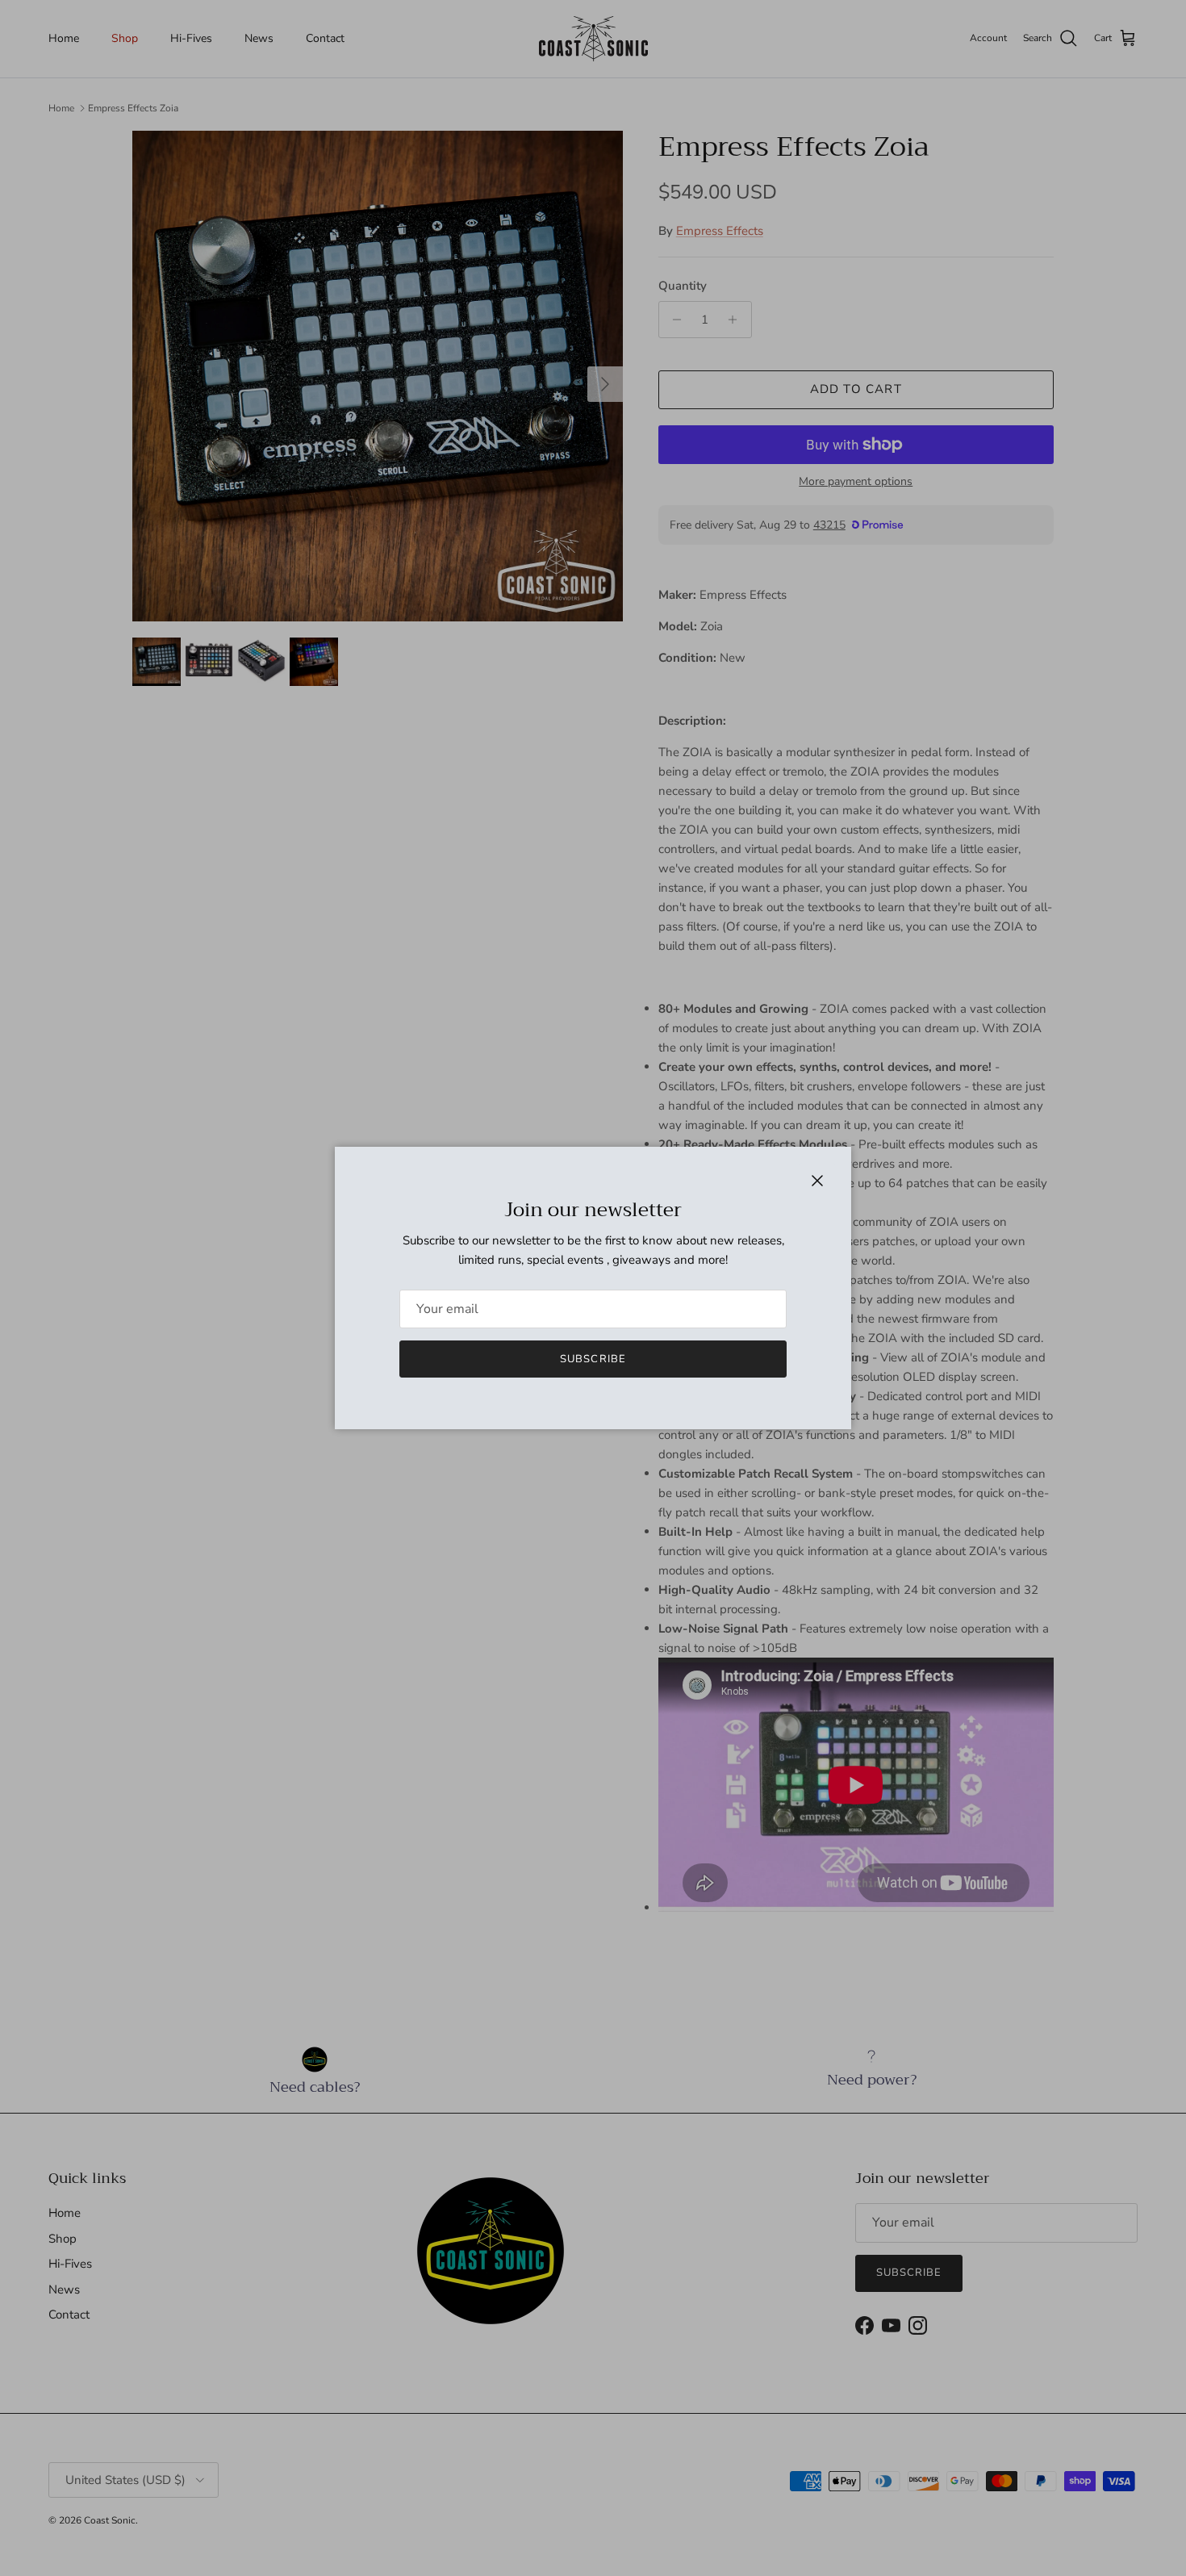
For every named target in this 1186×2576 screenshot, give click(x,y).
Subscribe (593, 1359)
